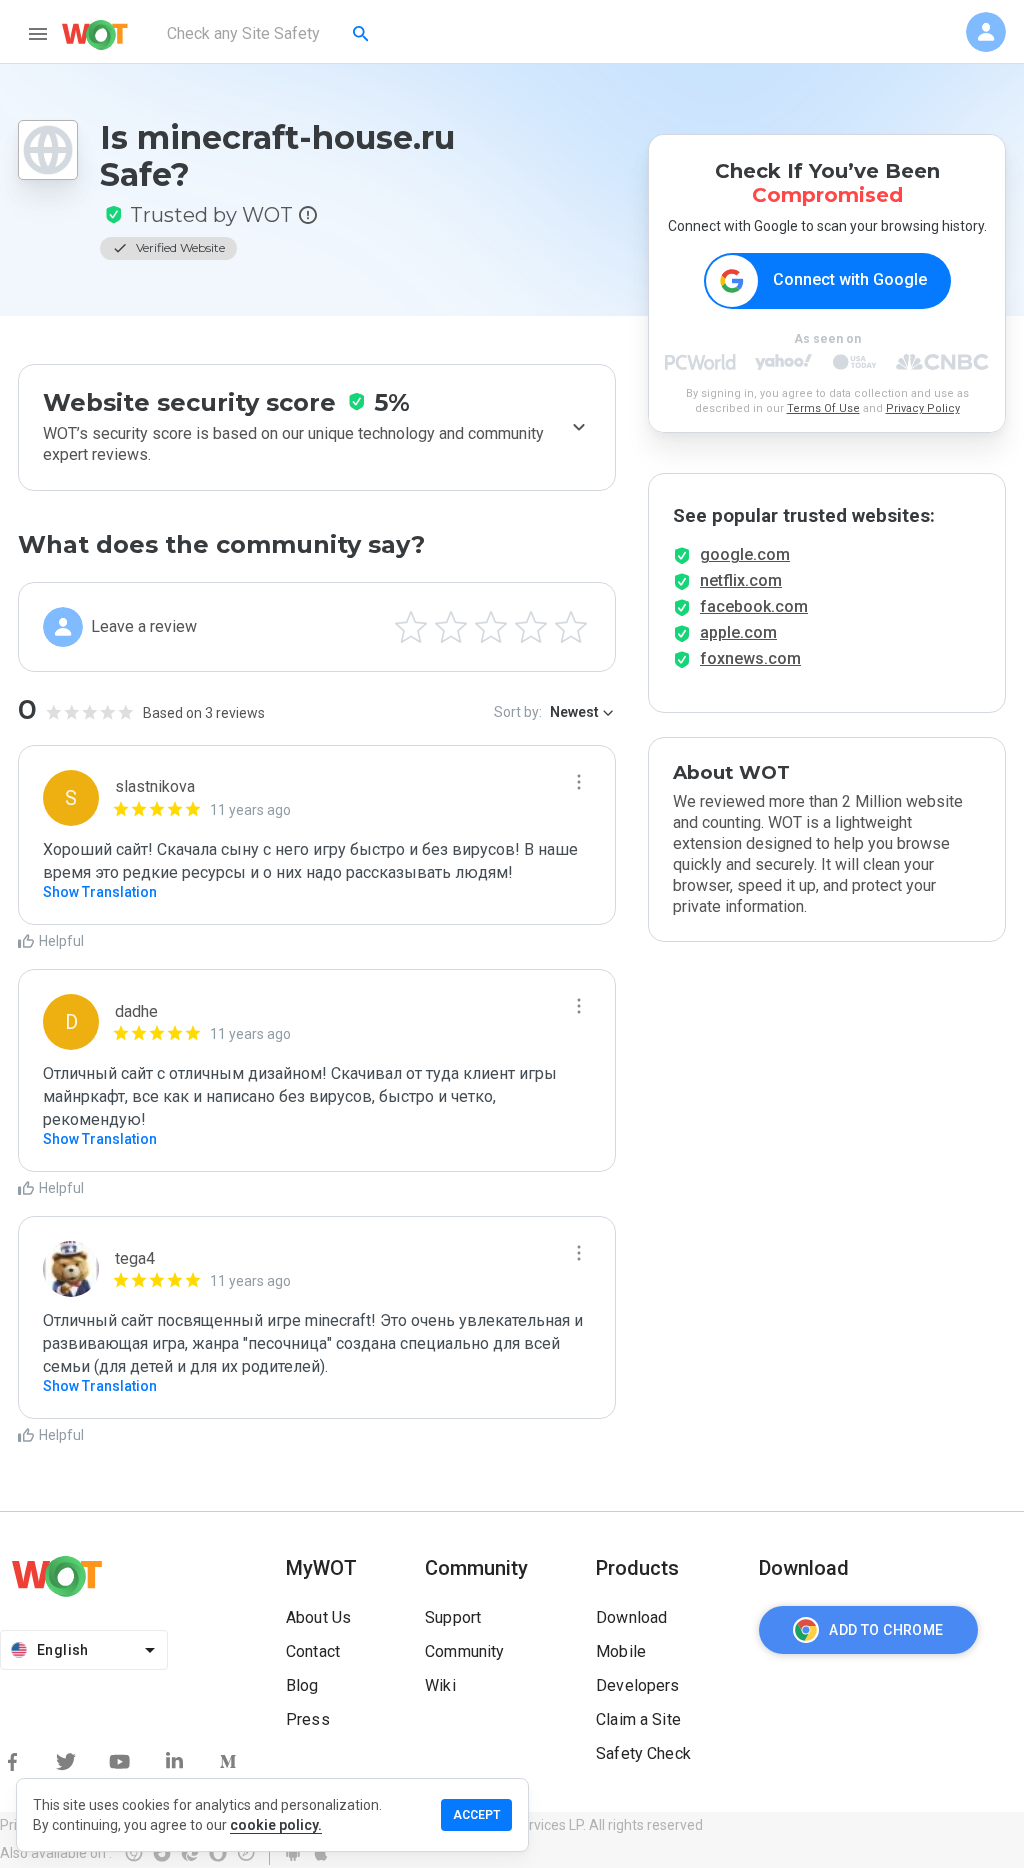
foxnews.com (750, 658)
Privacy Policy (923, 408)
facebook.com (754, 606)
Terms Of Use (823, 408)
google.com (745, 554)
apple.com (738, 632)
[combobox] (269, 34)
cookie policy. (276, 1825)
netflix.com (741, 580)
